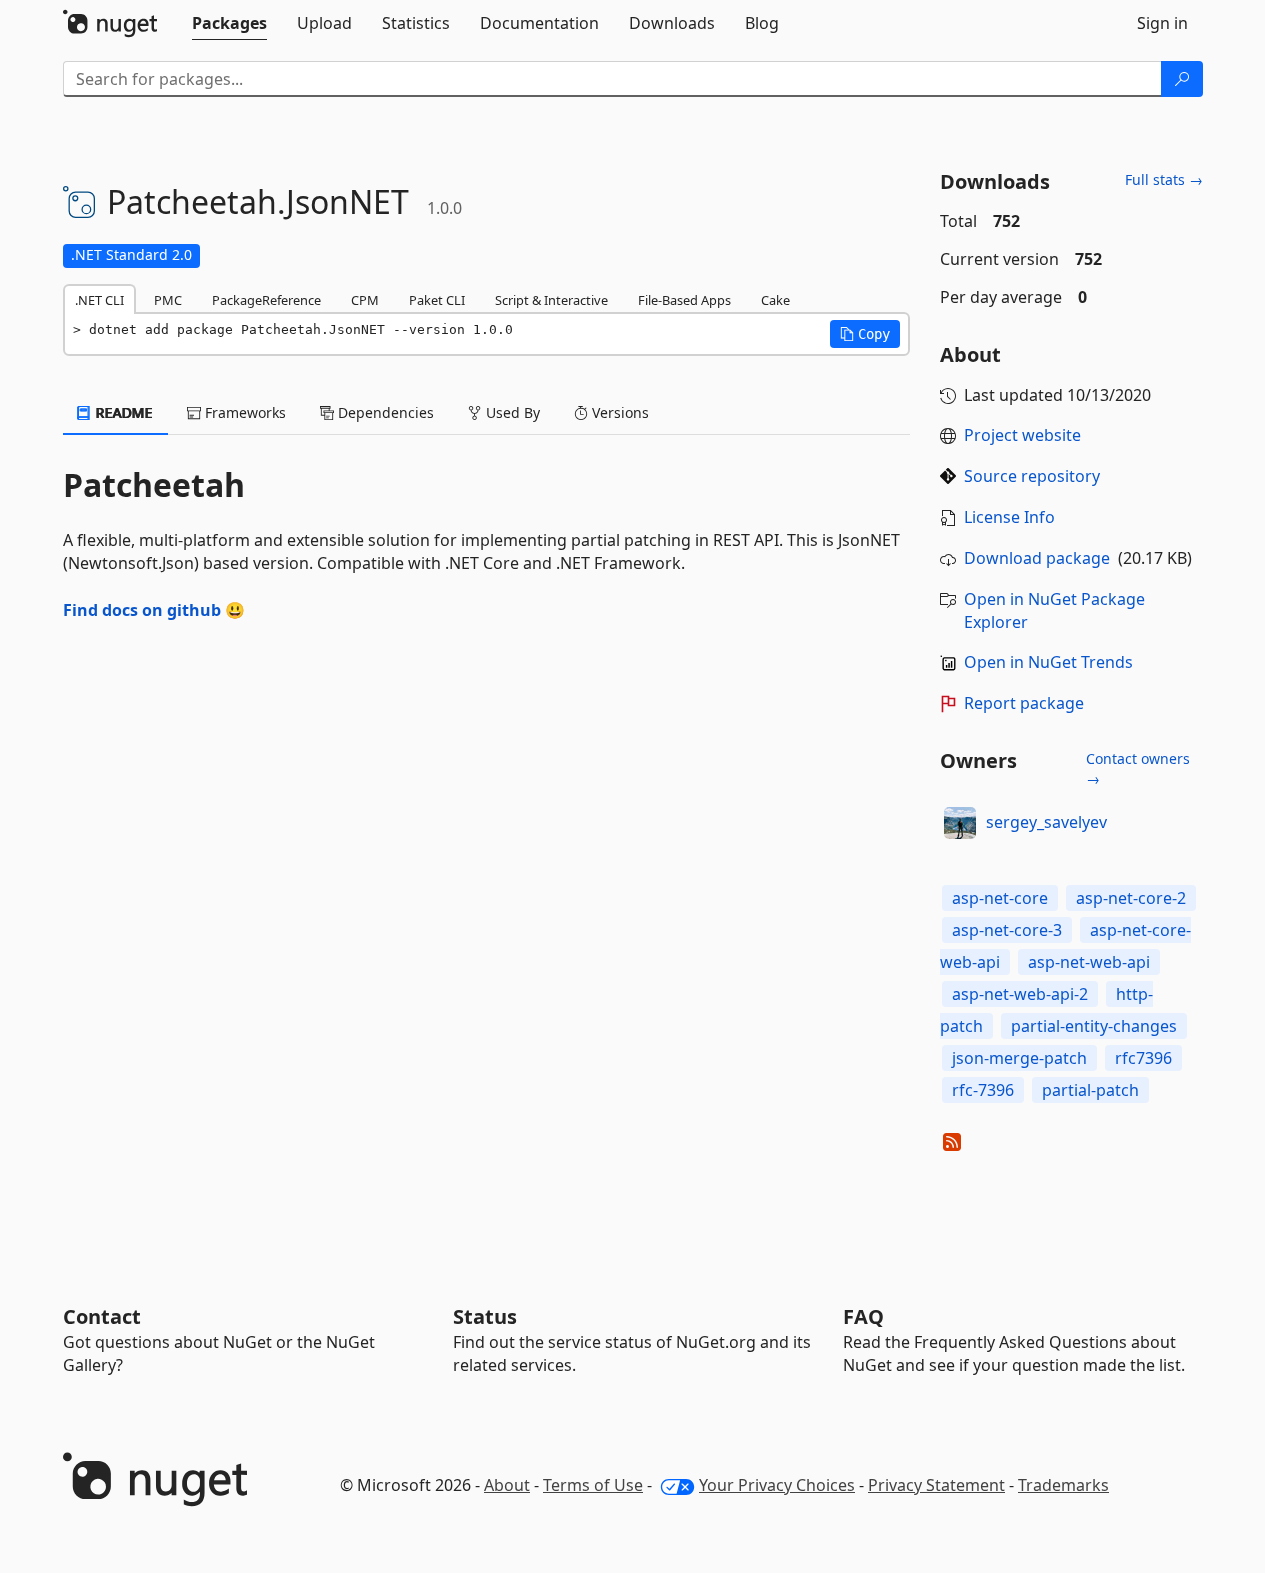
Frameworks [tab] (243, 412)
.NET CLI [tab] (99, 300)
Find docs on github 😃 (154, 610)
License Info (1009, 517)
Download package (1037, 558)
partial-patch (1090, 1090)
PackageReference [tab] (266, 300)
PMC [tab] (168, 300)
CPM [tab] (365, 300)
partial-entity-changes (1094, 1026)
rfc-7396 (983, 1090)
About (507, 1485)
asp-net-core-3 (1007, 930)
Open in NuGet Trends (1048, 662)
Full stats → (1164, 179)
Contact (102, 1316)
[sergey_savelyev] (960, 823)
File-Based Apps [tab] (684, 300)
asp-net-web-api (1089, 962)
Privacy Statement (936, 1485)
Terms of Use (593, 1485)
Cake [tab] (775, 300)
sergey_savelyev (1046, 822)
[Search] (1182, 79)
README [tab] (122, 412)
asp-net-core (1000, 898)
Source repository (1032, 476)
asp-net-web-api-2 (1020, 994)
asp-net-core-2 (1131, 898)
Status (485, 1316)
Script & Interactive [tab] (551, 300)
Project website (1022, 435)
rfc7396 (1143, 1058)
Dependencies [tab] (384, 412)
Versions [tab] (618, 412)
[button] (865, 334)
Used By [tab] (511, 412)
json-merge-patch (1019, 1058)
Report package (1024, 703)
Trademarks (1063, 1485)
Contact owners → (1138, 768)
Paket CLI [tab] (437, 300)
